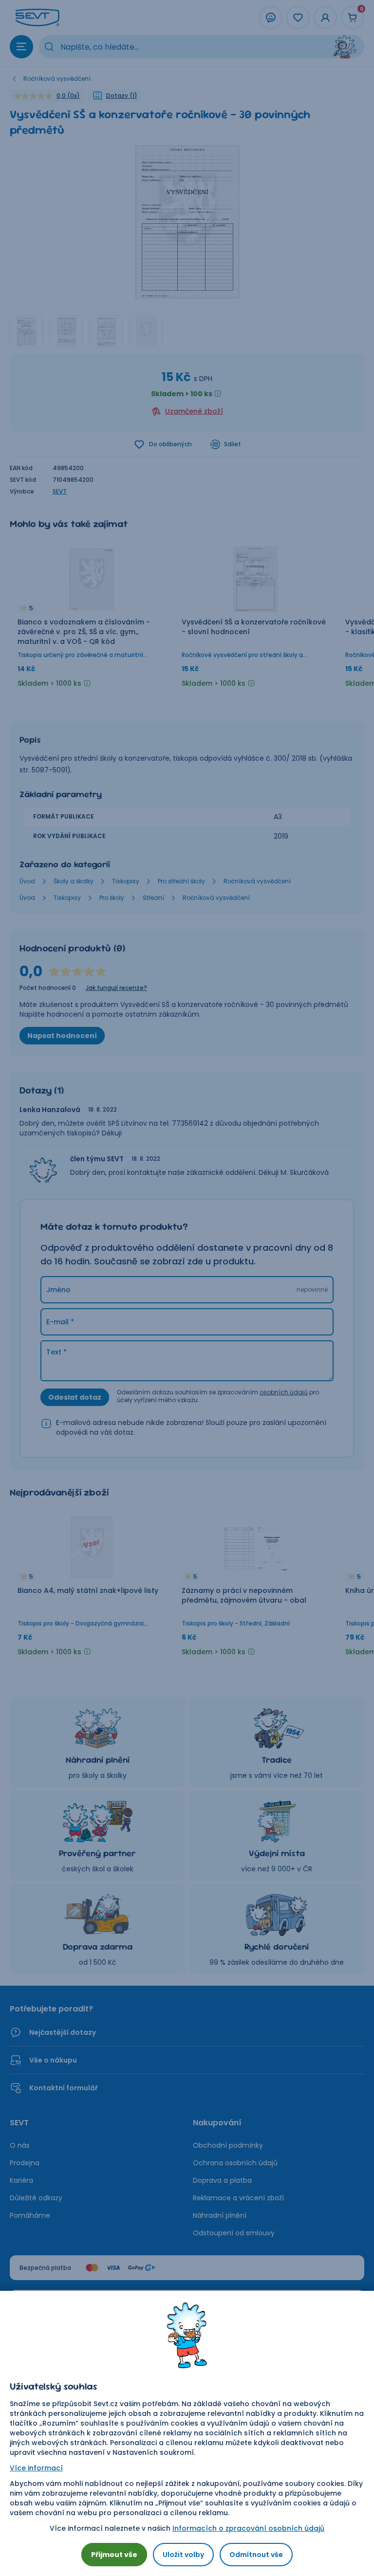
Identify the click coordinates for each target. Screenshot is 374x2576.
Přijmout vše (114, 2555)
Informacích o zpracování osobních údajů (248, 2528)
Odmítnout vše (256, 2555)
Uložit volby (183, 2555)
